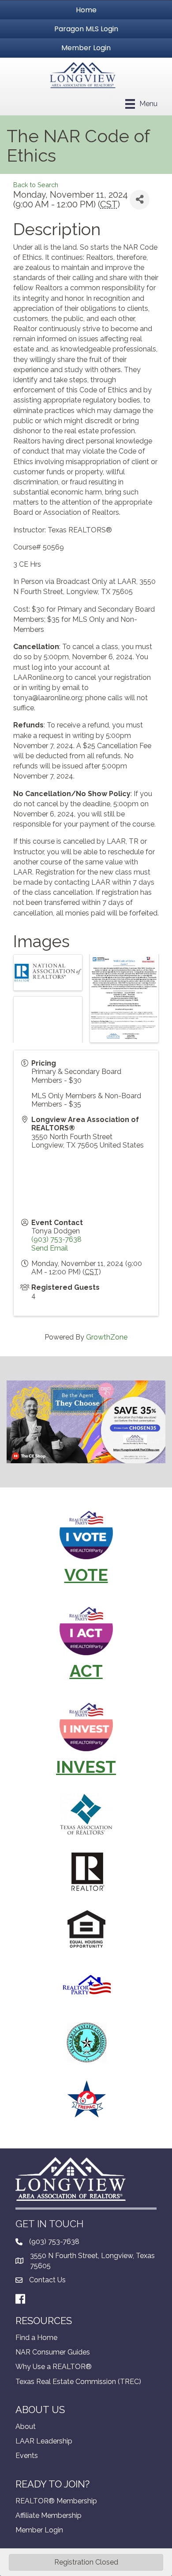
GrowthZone (107, 1337)
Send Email (50, 1248)
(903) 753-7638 (56, 1239)
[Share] (140, 200)
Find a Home (36, 2338)
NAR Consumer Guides (53, 2352)
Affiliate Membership (49, 2515)
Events (27, 2456)
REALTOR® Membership (56, 2501)
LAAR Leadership (44, 2441)
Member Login (39, 2530)
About (26, 2427)
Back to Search (36, 185)
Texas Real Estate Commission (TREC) (78, 2382)
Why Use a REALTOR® (54, 2367)
